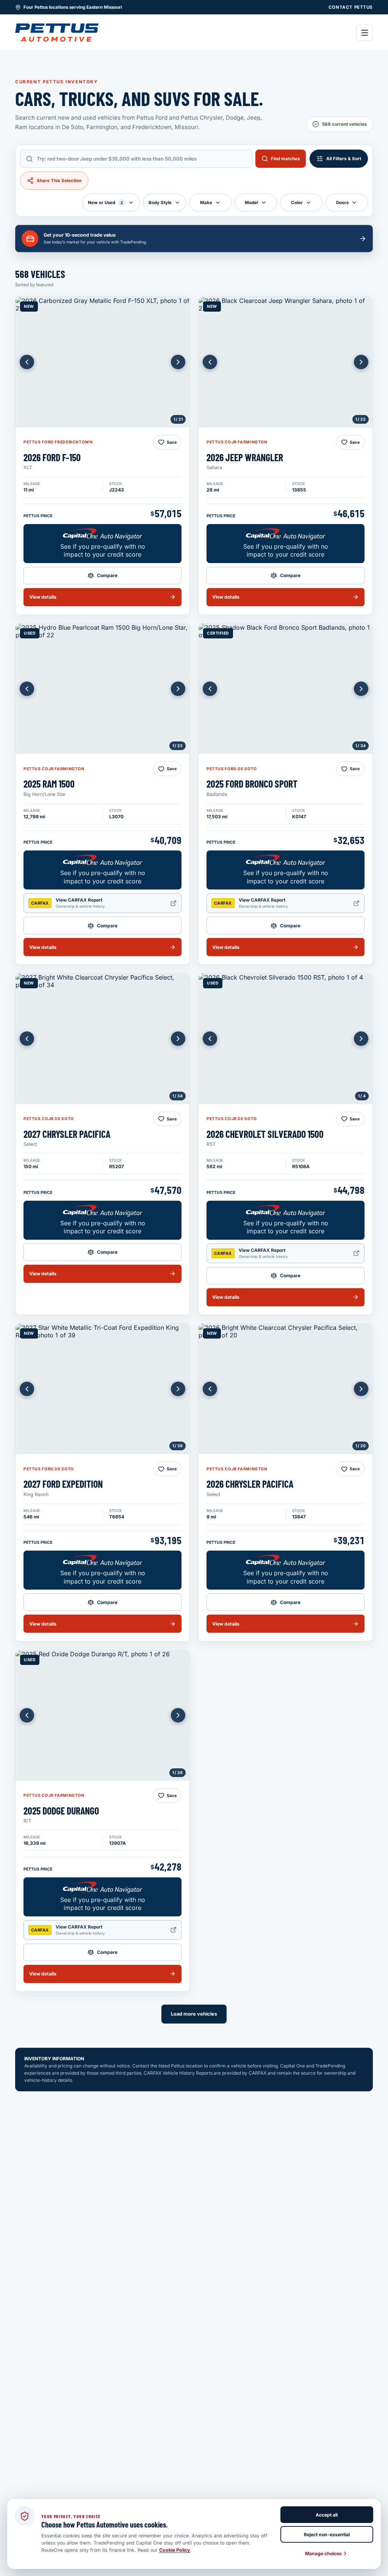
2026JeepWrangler (245, 457)
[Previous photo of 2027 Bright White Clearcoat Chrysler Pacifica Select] (27, 1039)
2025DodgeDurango (61, 1811)
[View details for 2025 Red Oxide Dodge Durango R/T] (102, 1715)
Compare (107, 575)
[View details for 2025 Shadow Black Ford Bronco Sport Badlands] (286, 689)
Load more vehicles (194, 2014)
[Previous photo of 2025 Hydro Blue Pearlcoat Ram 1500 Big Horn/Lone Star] (27, 689)
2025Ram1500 (49, 784)
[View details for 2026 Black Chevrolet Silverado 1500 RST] (286, 1039)
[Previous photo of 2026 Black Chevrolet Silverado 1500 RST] (210, 1039)
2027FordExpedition (63, 1484)
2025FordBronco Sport (252, 784)
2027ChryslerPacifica (67, 1134)
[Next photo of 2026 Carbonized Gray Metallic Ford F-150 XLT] (178, 362)
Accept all (327, 2515)
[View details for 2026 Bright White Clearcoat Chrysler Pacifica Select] (286, 1389)
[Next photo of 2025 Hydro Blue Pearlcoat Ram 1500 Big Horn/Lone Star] (178, 689)
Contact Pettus (351, 7)
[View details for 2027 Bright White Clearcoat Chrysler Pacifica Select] (102, 1039)
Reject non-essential (327, 2535)
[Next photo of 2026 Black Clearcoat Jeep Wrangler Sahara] (361, 362)
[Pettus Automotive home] (57, 33)
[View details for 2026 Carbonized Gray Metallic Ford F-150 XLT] (102, 362)
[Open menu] (365, 33)
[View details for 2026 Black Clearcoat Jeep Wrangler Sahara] (286, 362)
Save (172, 442)
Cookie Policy (175, 2550)
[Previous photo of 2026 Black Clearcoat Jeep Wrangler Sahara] (210, 362)
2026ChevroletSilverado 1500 (265, 1134)
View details (43, 597)
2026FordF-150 (52, 457)
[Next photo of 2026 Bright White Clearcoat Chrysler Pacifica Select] (361, 1389)
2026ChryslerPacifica (250, 1484)
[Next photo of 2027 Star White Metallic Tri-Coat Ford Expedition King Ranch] (178, 1389)
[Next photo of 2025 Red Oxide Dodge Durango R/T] (178, 1715)
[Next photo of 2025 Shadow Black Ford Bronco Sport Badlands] (361, 689)
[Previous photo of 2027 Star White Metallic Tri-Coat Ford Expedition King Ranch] (27, 1389)
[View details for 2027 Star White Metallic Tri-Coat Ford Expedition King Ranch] (102, 1389)
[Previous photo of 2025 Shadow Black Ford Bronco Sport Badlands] (210, 689)
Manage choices (323, 2553)
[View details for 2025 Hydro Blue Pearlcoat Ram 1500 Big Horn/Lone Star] (102, 689)
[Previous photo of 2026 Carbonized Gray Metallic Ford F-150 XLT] (27, 362)
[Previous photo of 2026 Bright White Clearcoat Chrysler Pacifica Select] (210, 1389)
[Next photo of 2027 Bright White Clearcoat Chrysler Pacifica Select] (178, 1039)
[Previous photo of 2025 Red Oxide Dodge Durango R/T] (27, 1715)
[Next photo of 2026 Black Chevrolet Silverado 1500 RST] (361, 1039)
